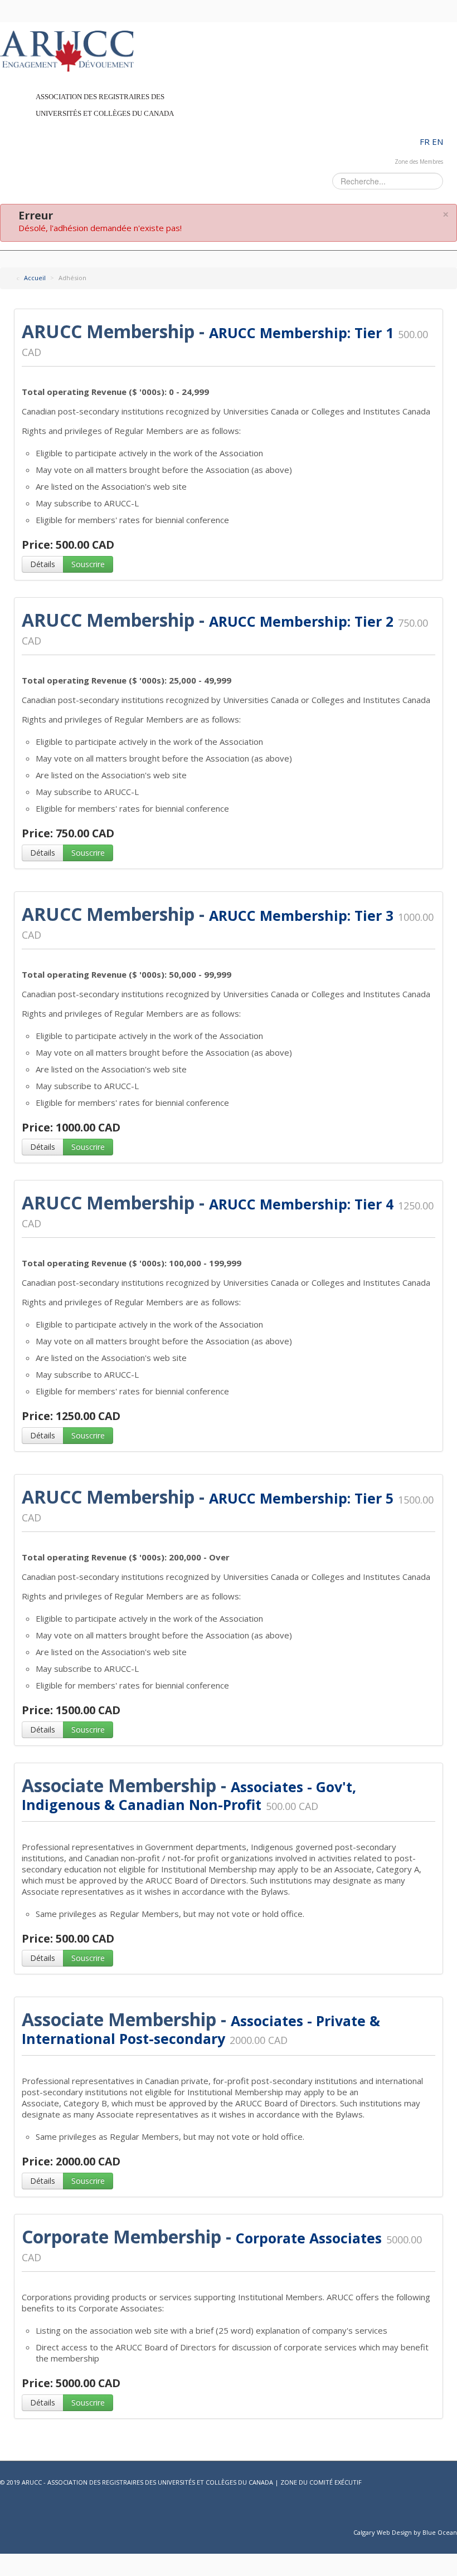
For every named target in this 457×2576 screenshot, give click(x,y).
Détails (43, 564)
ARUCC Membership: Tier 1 (301, 333)
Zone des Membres (419, 162)
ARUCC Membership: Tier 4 (301, 1204)
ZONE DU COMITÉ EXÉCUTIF (321, 2482)
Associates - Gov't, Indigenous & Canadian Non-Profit (189, 1796)
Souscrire (88, 564)
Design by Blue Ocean (424, 2532)
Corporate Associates (309, 2238)
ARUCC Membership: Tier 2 (301, 621)
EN (437, 142)
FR (426, 142)
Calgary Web (372, 2532)
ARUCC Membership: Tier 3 (301, 915)
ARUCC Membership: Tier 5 (301, 1498)
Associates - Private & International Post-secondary (201, 2029)
